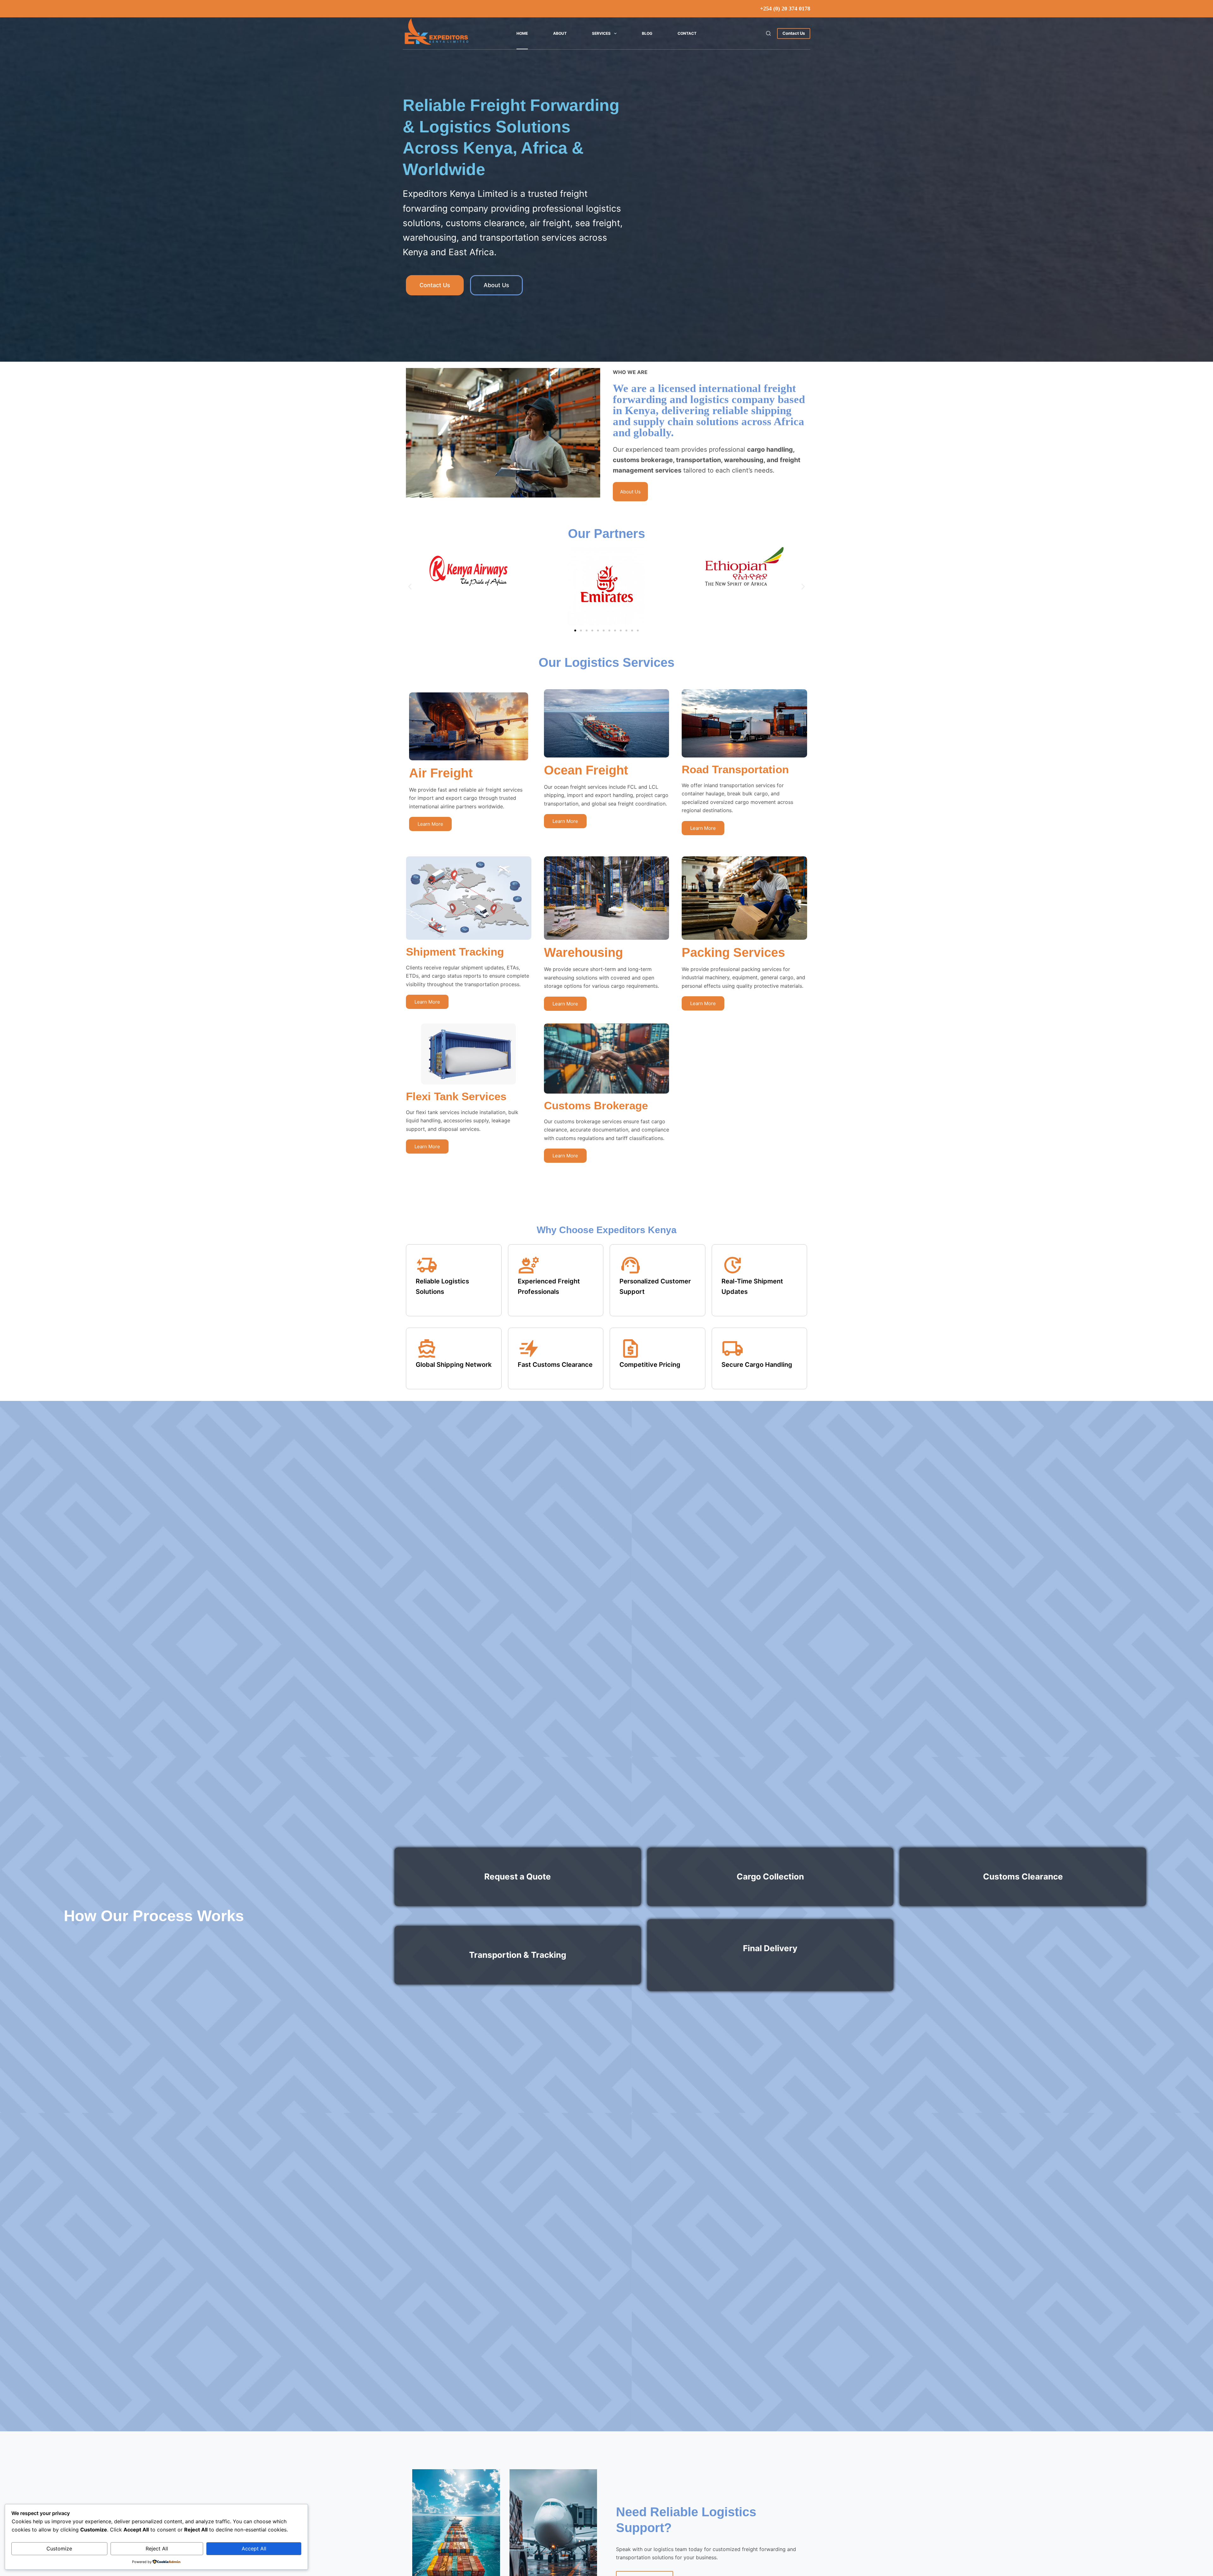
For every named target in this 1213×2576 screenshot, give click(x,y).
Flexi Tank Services (456, 1096)
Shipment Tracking (455, 952)
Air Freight (441, 773)
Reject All (157, 2549)
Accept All (254, 2549)
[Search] (768, 33)
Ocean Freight (586, 770)
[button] (410, 586)
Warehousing (583, 952)
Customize (59, 2549)
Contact (687, 33)
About (560, 33)
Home (522, 33)
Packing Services (733, 952)
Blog (647, 33)
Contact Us (794, 33)
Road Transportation (735, 769)
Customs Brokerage (596, 1105)
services (601, 33)
